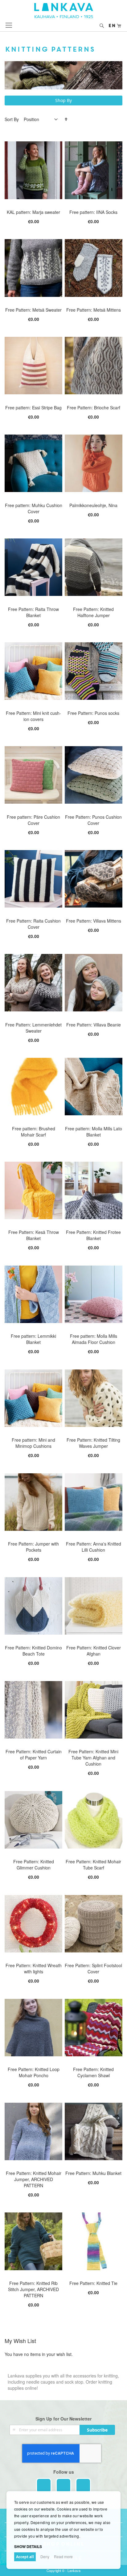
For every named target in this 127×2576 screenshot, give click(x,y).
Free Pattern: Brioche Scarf (94, 408)
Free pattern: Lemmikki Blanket (33, 1339)
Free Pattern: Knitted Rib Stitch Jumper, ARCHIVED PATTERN (33, 2289)
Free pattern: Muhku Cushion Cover (34, 508)
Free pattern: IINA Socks (93, 212)
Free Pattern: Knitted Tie (93, 2283)
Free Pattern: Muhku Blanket (93, 2173)
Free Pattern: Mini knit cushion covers (33, 716)
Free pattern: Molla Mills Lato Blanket (94, 1132)
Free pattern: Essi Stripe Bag (33, 408)
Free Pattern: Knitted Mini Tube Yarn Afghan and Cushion (93, 1758)
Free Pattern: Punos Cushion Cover (93, 820)
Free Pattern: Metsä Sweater (33, 310)
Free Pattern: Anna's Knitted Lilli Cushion (94, 1547)
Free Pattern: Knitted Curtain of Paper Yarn (34, 1755)
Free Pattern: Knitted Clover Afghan (94, 1651)
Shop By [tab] (63, 100)
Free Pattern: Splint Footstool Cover (93, 1968)
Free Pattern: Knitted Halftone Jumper (93, 612)
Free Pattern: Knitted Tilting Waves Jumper (93, 1443)
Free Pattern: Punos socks (93, 713)
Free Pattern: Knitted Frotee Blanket (93, 1235)
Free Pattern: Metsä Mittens (94, 310)
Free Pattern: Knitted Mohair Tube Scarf (93, 1865)
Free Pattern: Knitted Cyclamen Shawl (93, 2072)
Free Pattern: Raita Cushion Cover (33, 924)
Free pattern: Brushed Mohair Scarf (34, 1132)
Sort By (12, 119)
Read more (63, 2556)
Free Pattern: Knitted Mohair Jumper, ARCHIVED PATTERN (34, 2179)
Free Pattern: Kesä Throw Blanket (34, 1235)
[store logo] (64, 11)
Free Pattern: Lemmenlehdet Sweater (33, 1028)
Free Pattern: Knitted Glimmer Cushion (34, 1865)
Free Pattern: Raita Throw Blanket (33, 612)
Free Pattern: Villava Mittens (94, 921)
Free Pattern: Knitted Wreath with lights (34, 1968)
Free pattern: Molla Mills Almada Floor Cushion (94, 1339)
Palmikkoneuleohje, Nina (93, 505)
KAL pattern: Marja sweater (33, 212)
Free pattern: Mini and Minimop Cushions (33, 1443)
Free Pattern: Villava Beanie (94, 1025)
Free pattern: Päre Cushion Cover (33, 820)
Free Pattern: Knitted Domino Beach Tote (33, 1651)
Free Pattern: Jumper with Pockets (33, 1547)
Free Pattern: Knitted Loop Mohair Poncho (34, 2072)
